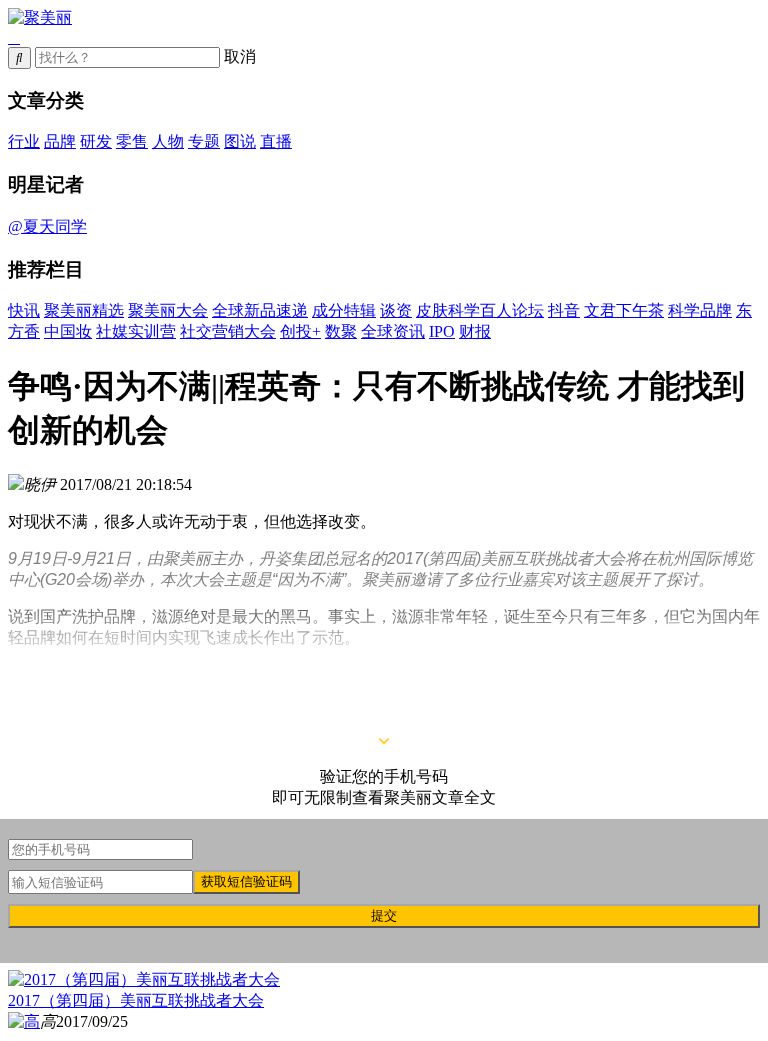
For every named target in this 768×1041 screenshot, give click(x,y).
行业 (24, 141)
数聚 (341, 331)
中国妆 (68, 331)
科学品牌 (700, 310)
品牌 (60, 141)
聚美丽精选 (84, 310)
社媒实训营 (136, 331)
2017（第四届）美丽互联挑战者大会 (136, 1000)
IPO (442, 331)
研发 (96, 141)
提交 (384, 915)
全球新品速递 (260, 310)
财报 (475, 331)
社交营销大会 (228, 331)
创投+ (300, 331)
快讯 (24, 310)
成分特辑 (344, 310)
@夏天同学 (47, 226)
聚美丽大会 (168, 310)
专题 (204, 141)
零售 (132, 141)
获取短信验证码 (246, 881)
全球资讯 (393, 331)
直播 (276, 141)
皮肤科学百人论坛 (480, 310)
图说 (240, 141)
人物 (168, 141)
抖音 (564, 310)
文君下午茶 (624, 310)
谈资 (396, 310)
